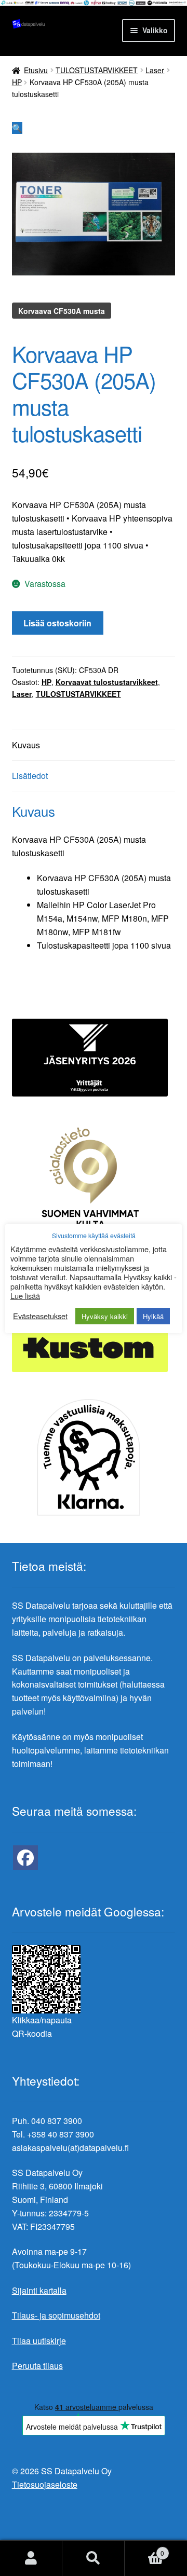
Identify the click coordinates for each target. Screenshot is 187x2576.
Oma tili (31, 2558)
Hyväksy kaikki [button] (105, 1316)
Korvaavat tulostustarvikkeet (107, 682)
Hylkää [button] (153, 1316)
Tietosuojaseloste (45, 2484)
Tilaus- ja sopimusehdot (56, 2315)
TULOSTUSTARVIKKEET (97, 70)
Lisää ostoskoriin (57, 623)
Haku (94, 2558)
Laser (155, 70)
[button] (17, 128)
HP (17, 82)
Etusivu (36, 70)
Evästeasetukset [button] (40, 1316)
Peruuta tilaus (37, 2366)
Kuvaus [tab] (26, 745)
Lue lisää (25, 1296)
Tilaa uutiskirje (39, 2341)
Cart (144, 2549)
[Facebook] (25, 1858)
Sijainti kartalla (39, 2290)
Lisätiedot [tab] (30, 776)
